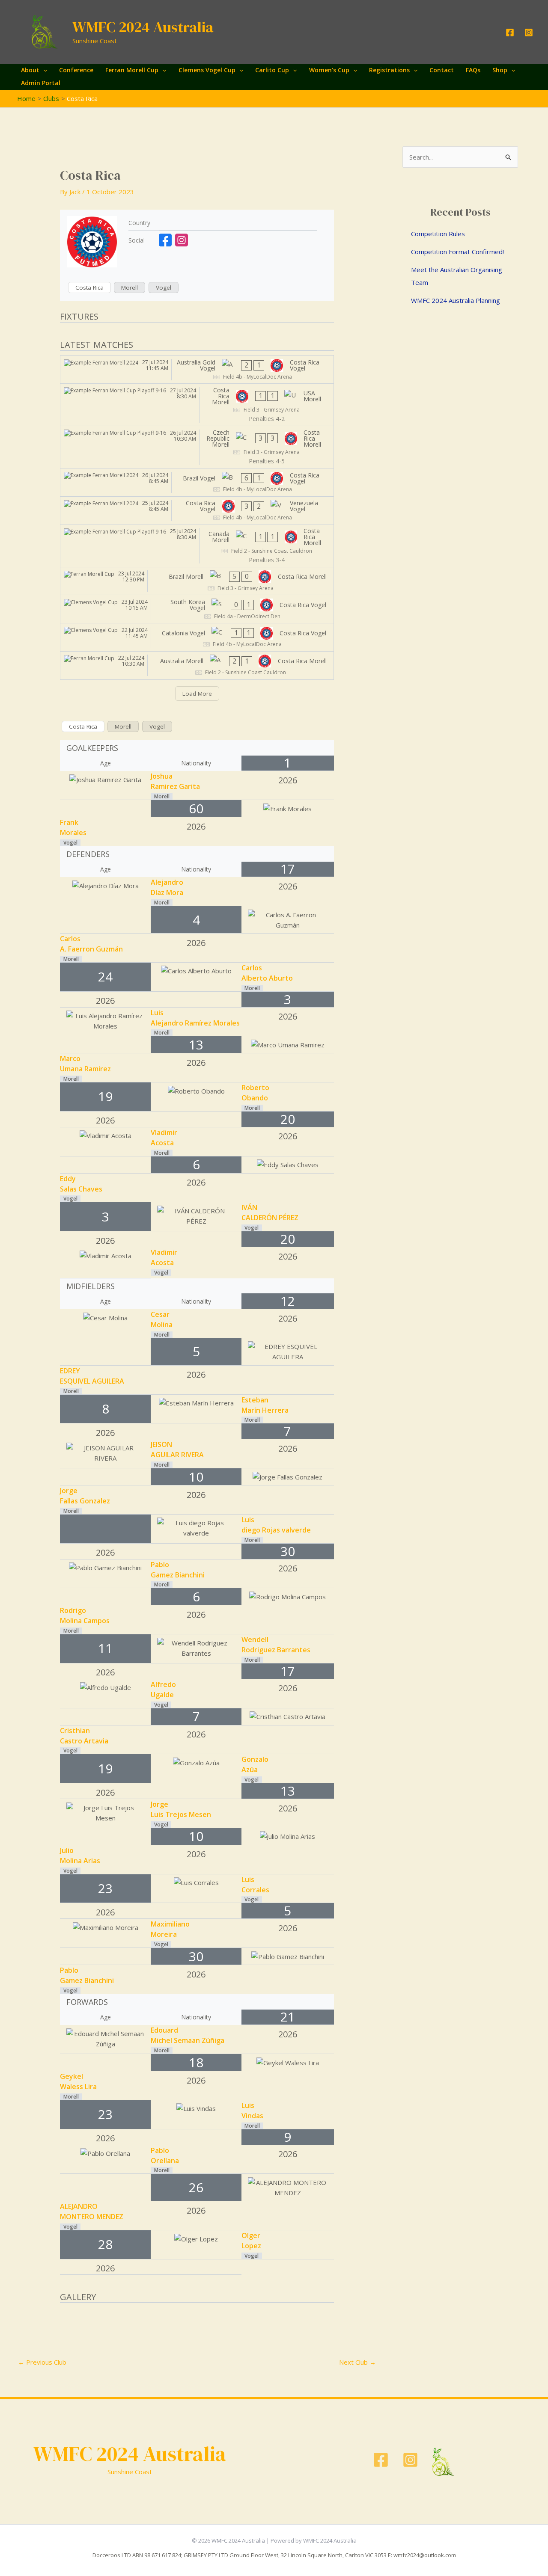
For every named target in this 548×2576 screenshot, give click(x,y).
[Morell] (130, 288)
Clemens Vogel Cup (207, 70)
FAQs (473, 70)
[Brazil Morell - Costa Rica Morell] (197, 581)
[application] (43, 70)
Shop (500, 70)
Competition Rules (438, 234)
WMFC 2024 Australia (143, 27)
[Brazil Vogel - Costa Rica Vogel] (197, 482)
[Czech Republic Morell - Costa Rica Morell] (197, 447)
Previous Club (42, 2362)
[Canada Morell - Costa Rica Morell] (197, 546)
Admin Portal (41, 83)
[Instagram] (529, 33)
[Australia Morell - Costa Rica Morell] (197, 665)
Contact (442, 70)
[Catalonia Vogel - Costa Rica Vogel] (197, 637)
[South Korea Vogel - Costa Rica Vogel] (197, 609)
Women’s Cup (329, 70)
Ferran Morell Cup (132, 70)
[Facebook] (510, 33)
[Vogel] (164, 288)
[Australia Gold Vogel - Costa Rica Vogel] (197, 369)
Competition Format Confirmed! (457, 252)
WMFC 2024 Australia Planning (456, 300)
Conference (76, 70)
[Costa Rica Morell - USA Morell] (197, 405)
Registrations (389, 70)
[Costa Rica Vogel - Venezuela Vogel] (197, 511)
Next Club (357, 2362)
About (30, 70)
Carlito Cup (272, 70)
